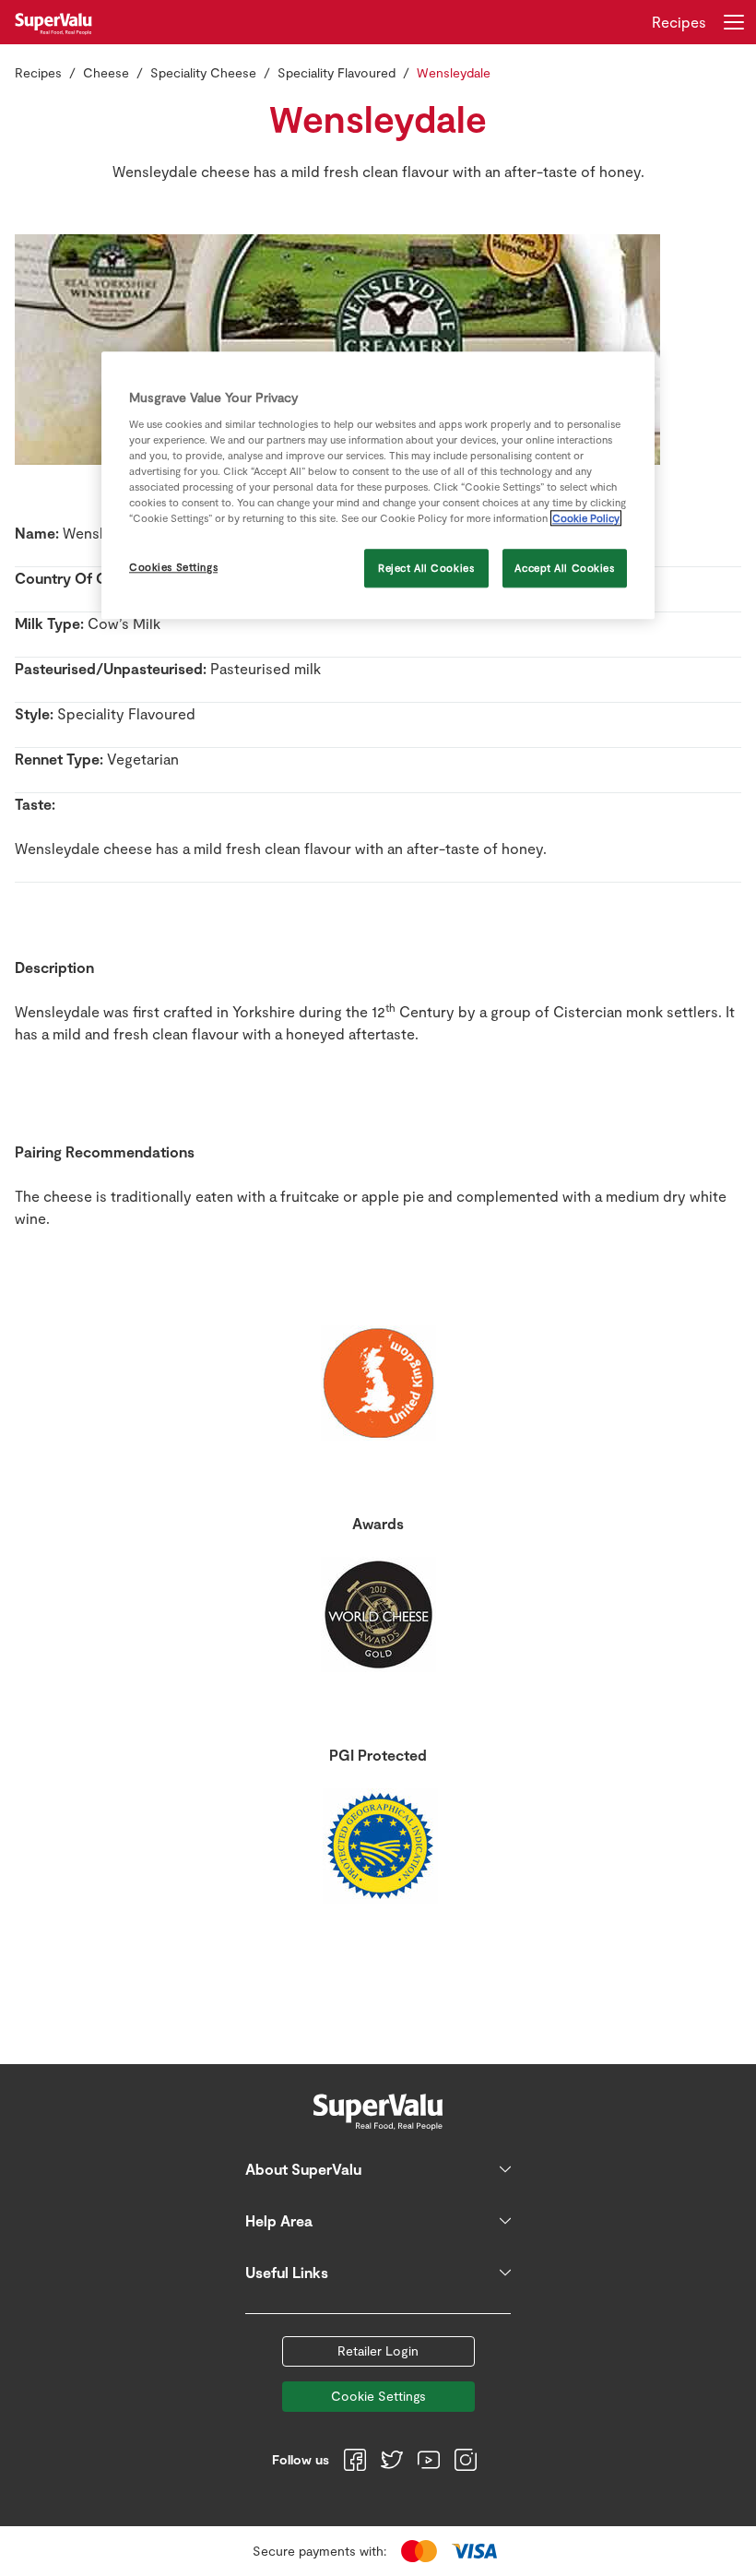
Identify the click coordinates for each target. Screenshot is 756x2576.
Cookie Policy (586, 518)
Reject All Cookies (426, 568)
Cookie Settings (378, 2396)
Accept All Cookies (564, 568)
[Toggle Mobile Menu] (734, 22)
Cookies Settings (173, 567)
